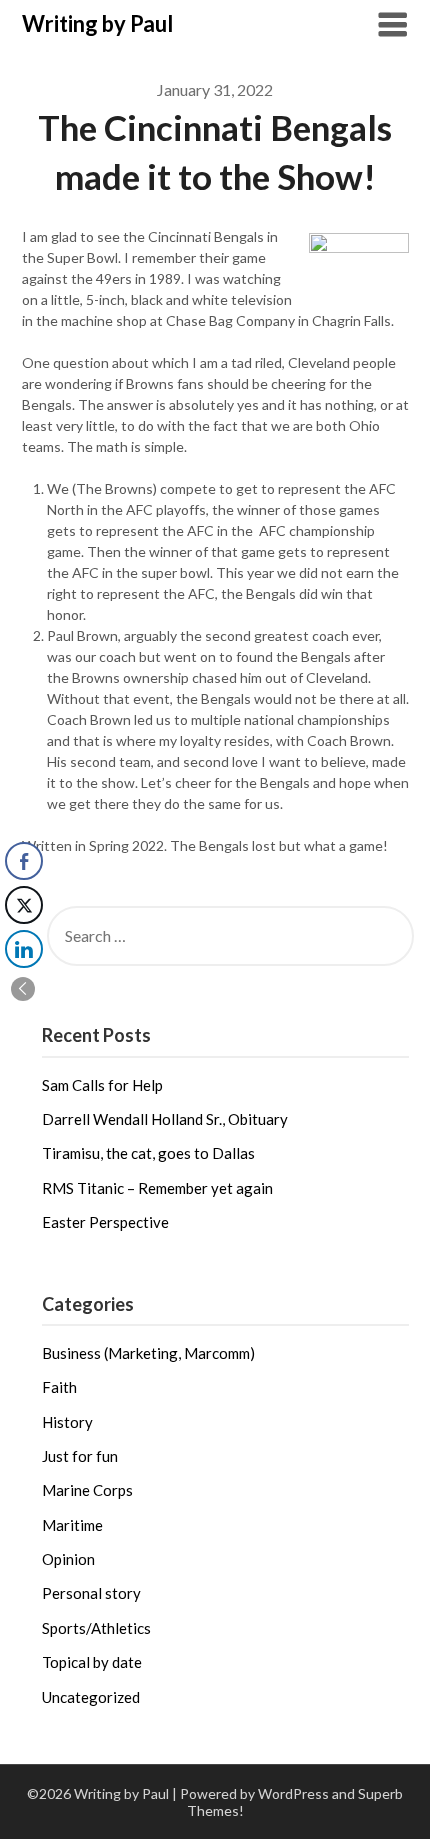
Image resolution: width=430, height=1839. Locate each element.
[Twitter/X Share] (24, 905)
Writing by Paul (97, 23)
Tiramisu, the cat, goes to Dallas (148, 1153)
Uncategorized (91, 1697)
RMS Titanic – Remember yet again (157, 1188)
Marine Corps (87, 1490)
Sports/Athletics (96, 1628)
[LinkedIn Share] (24, 949)
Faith (59, 1387)
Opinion (68, 1559)
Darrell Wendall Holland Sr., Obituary (165, 1119)
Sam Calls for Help (102, 1085)
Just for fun (80, 1456)
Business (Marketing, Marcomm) (148, 1353)
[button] (23, 989)
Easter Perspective (105, 1222)
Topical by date (92, 1662)
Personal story (91, 1593)
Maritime (72, 1525)
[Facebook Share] (24, 861)
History (67, 1422)
